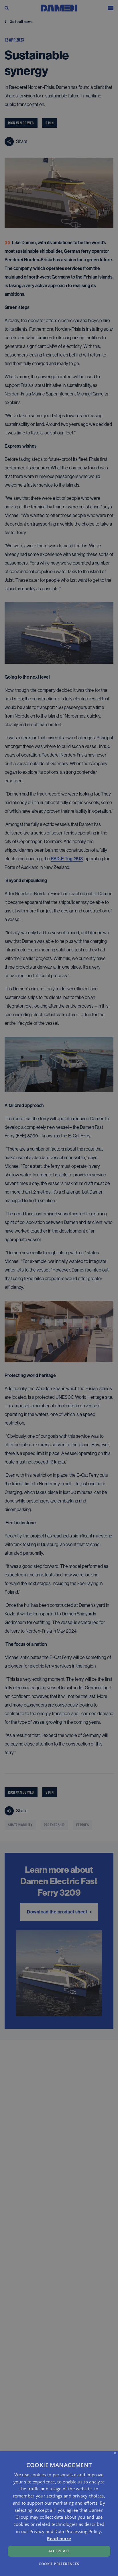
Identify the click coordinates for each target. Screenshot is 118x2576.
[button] (59, 2564)
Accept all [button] (59, 2551)
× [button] (115, 2453)
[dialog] (59, 2514)
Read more (59, 2538)
